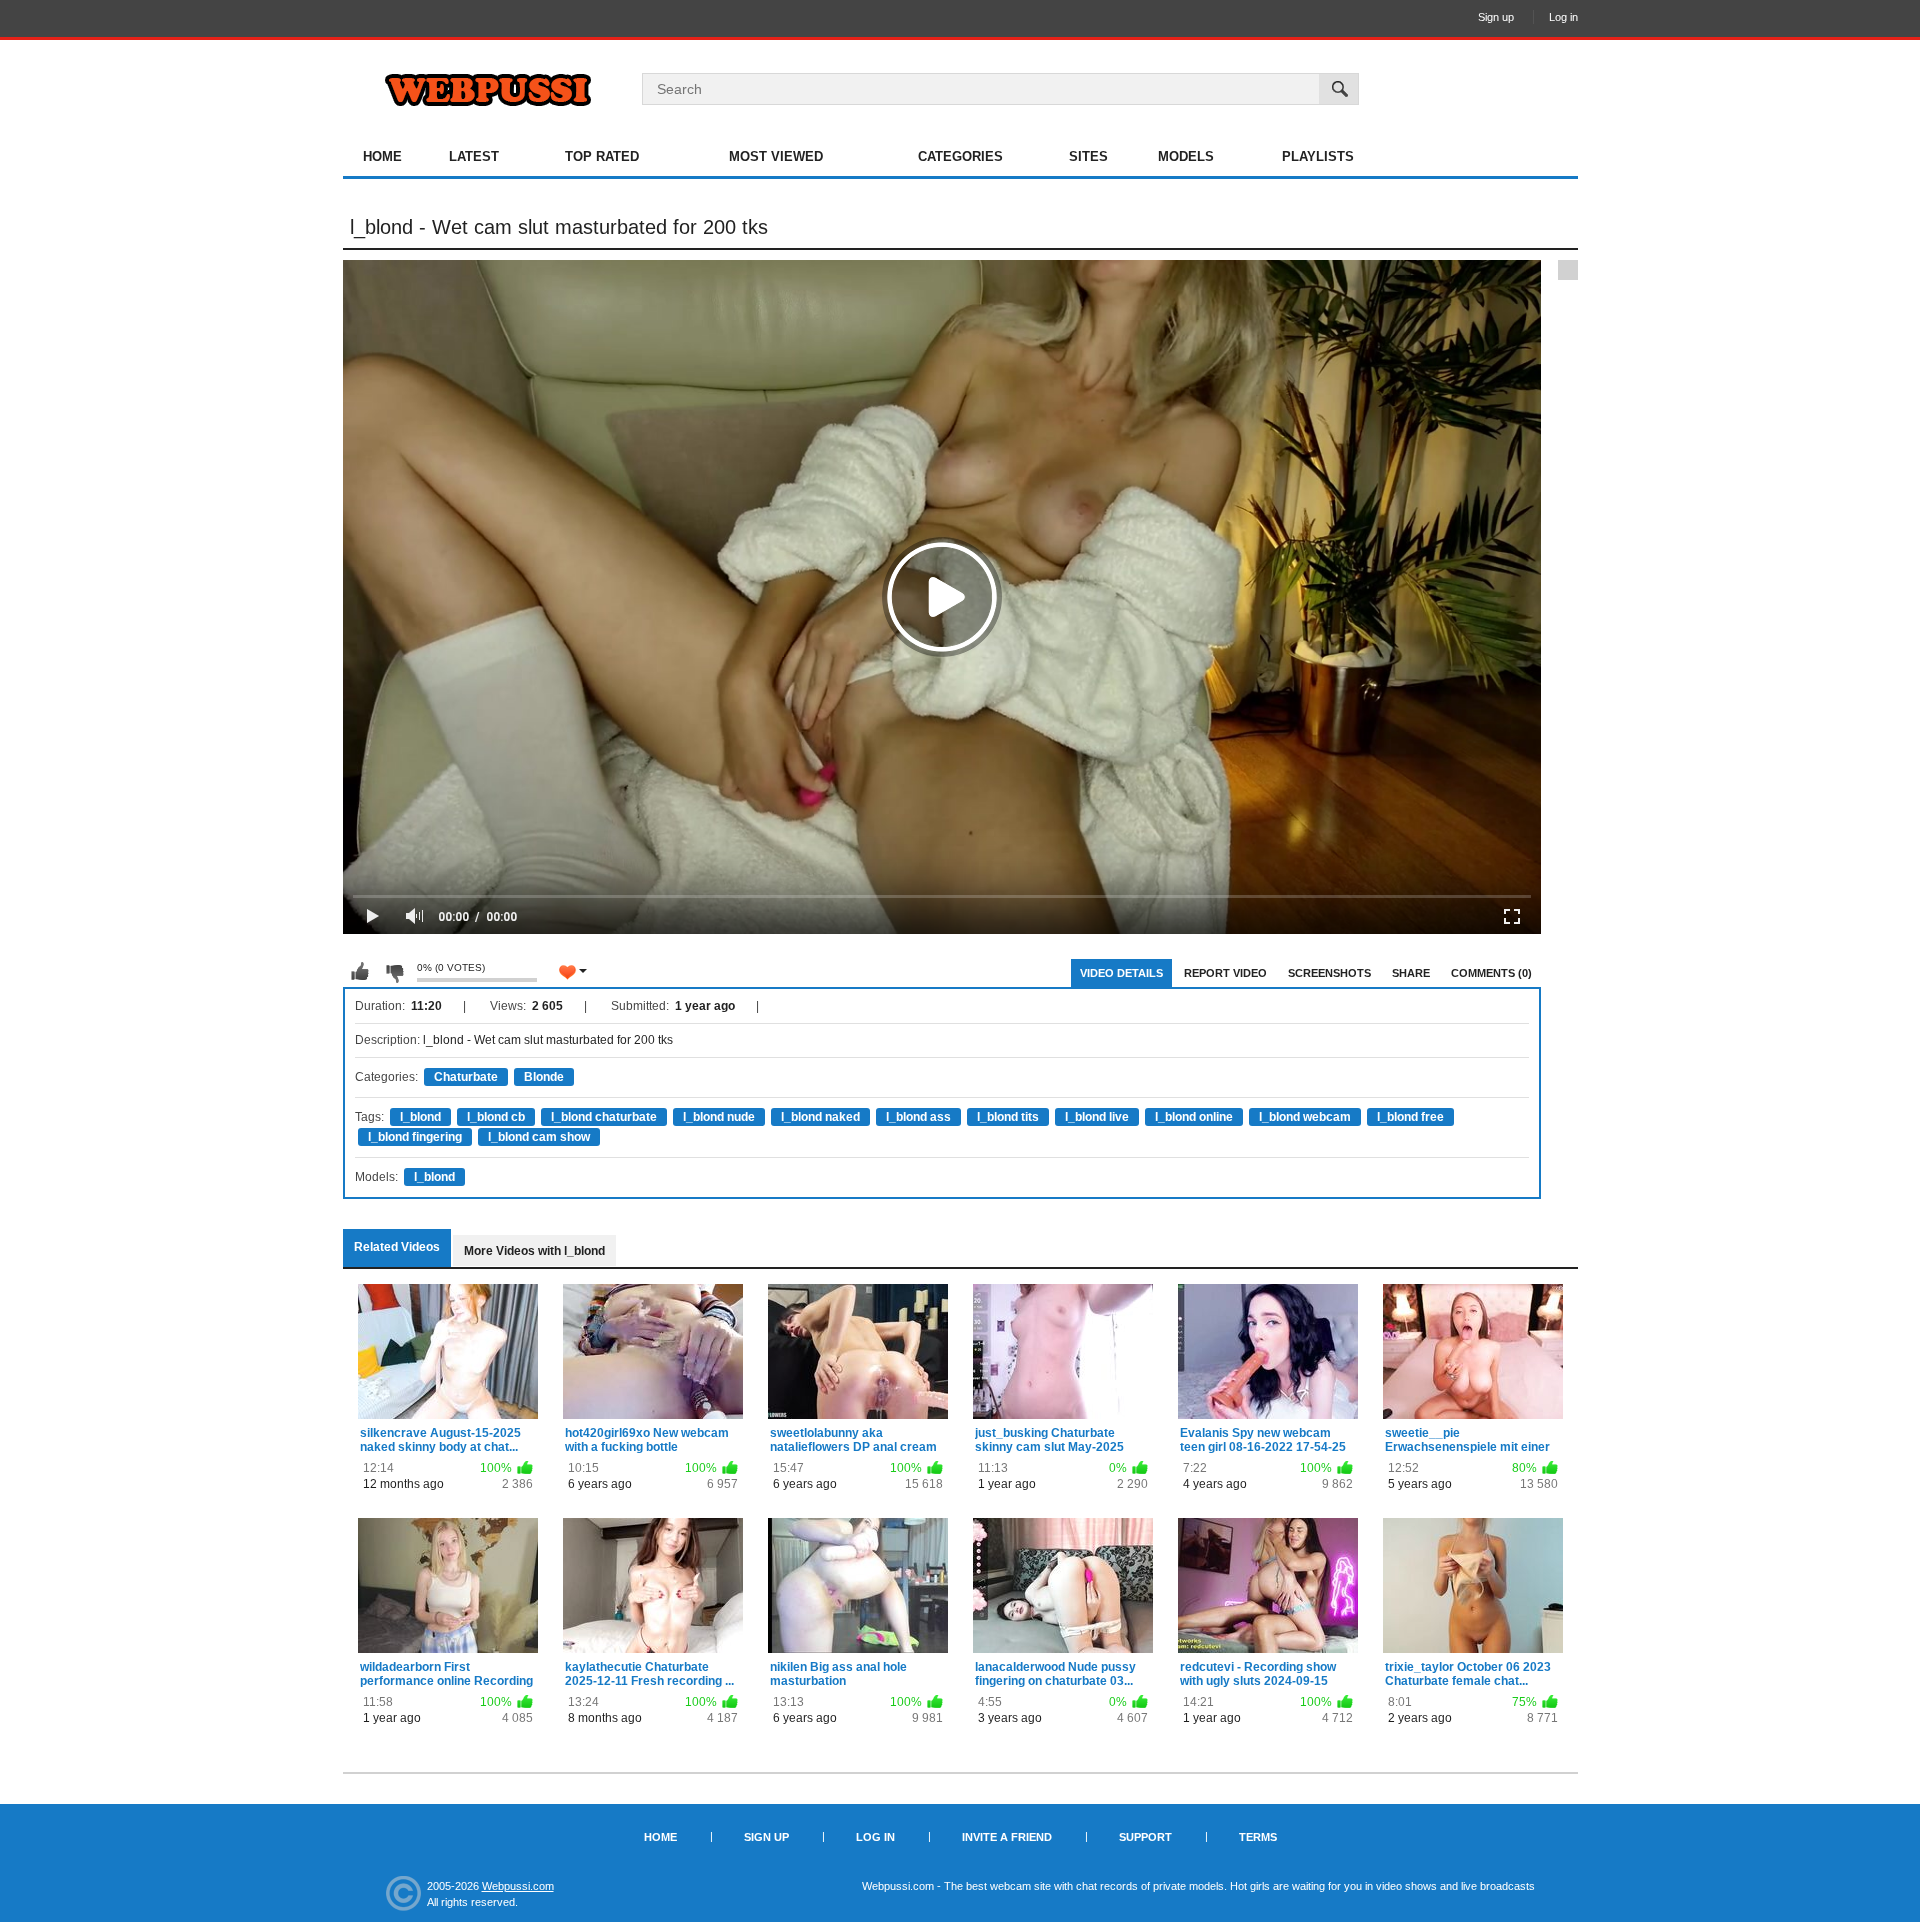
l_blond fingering (415, 1137)
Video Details (1121, 973)
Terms (1258, 1837)
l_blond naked (820, 1117)
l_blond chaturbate (604, 1117)
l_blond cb (496, 1117)
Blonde (544, 1077)
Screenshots (1329, 973)
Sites (1088, 156)
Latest (474, 156)
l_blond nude (719, 1117)
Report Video (1225, 973)
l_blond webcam (1305, 1117)
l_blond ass (918, 1117)
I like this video (360, 972)
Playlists (1318, 156)
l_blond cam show (539, 1137)
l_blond (420, 1117)
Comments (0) (1491, 973)
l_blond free (1410, 1117)
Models (1186, 156)
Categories (960, 156)
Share (1411, 973)
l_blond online (1194, 1117)
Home (382, 156)
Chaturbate (466, 1077)
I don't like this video (394, 972)
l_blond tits (1008, 1117)
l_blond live (1097, 1117)
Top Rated (602, 156)
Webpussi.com (518, 1886)
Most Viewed (776, 156)
